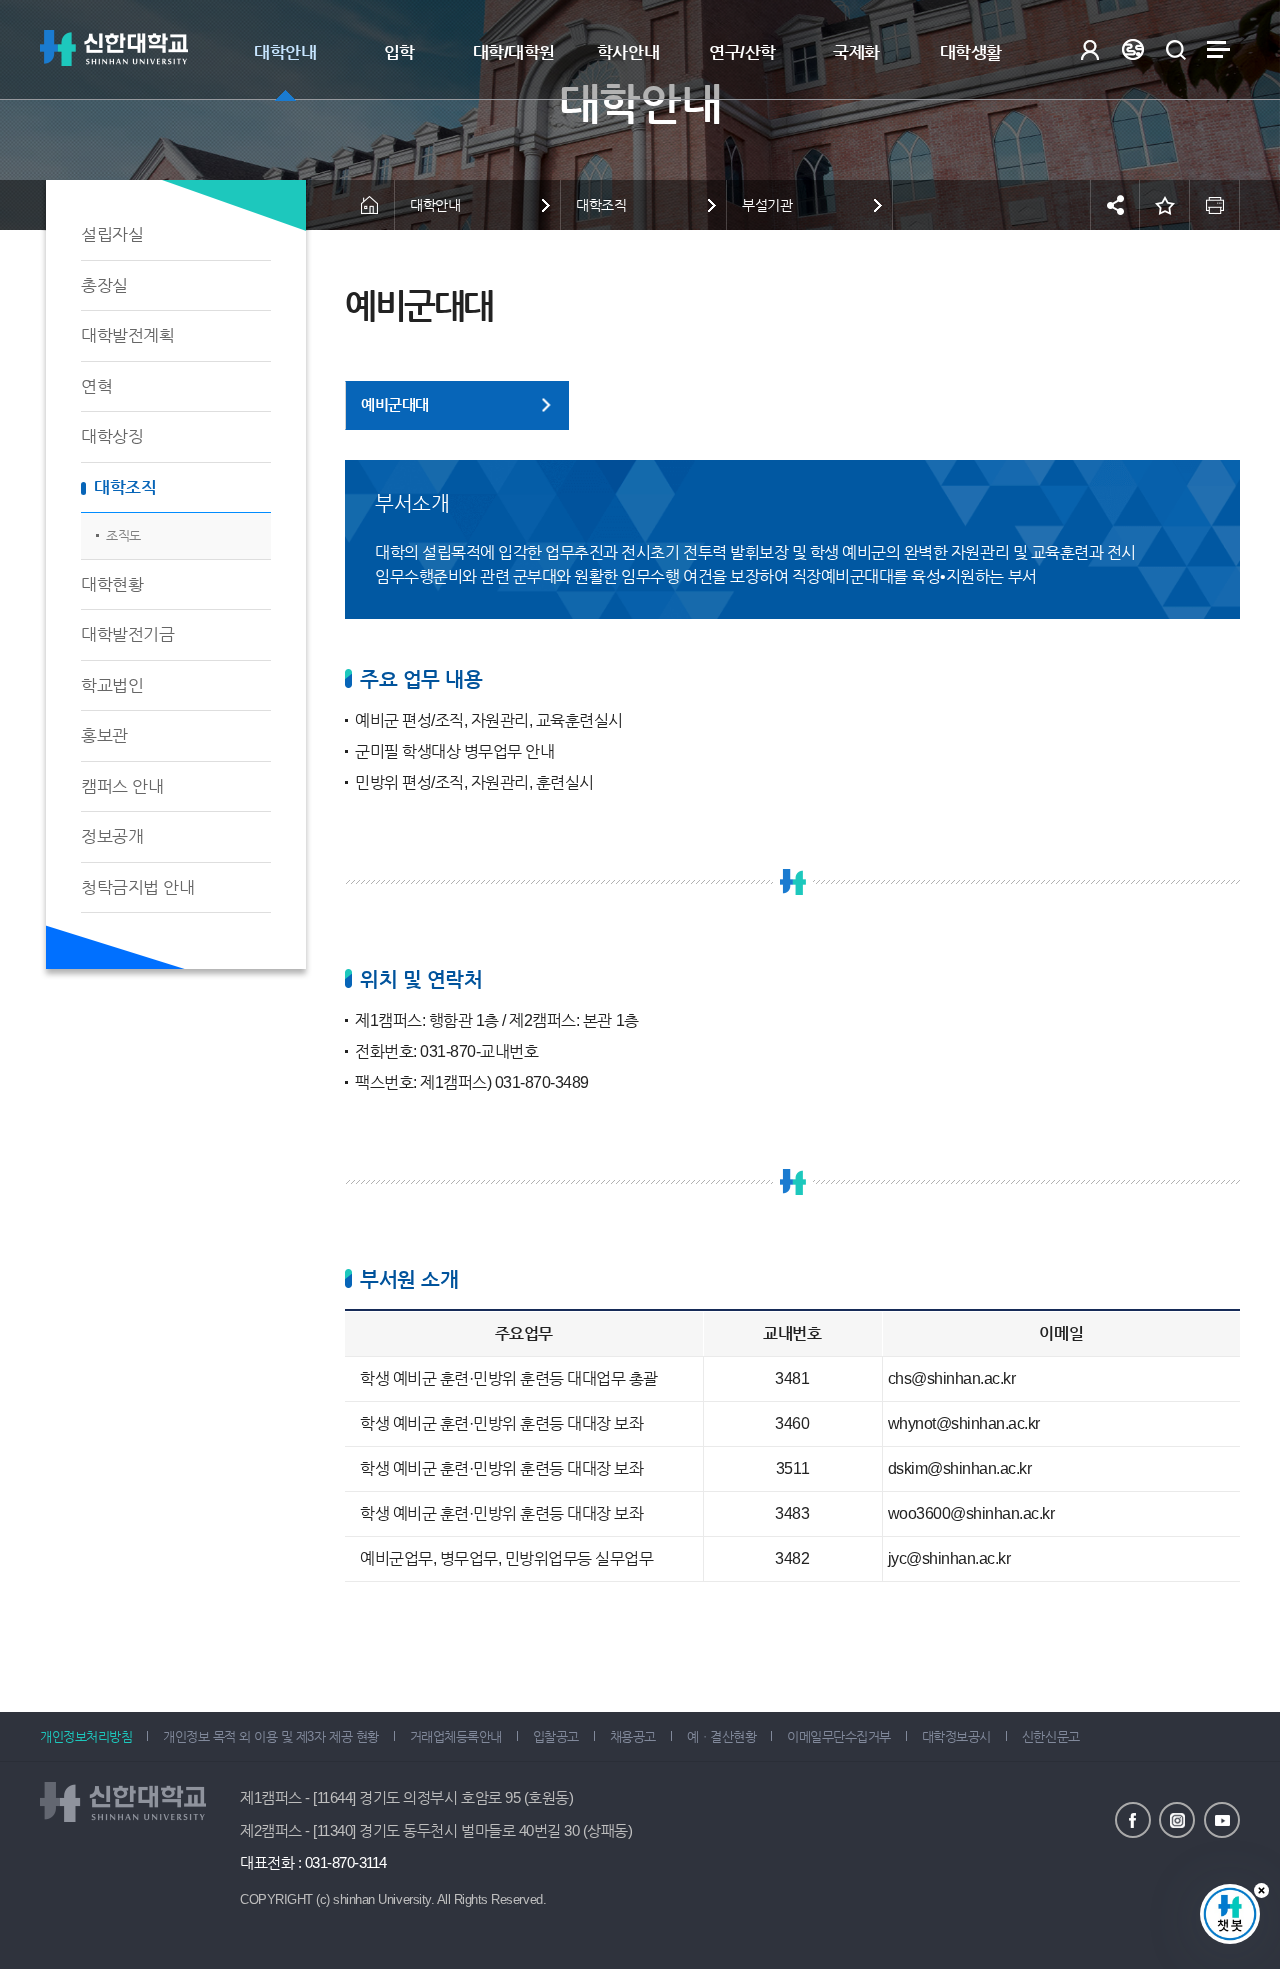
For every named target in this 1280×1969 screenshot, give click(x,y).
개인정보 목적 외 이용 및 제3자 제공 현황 (270, 1736)
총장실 (104, 285)
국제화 (856, 52)
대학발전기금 (127, 634)
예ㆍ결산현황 (721, 1736)
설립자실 (112, 234)
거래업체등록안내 (456, 1736)
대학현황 (112, 584)
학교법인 (112, 685)
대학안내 (285, 52)
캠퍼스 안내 (122, 786)
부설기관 (767, 205)
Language (1132, 49)
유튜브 (1222, 1820)
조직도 (123, 535)
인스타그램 (1177, 1820)
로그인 (1089, 49)
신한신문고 (1051, 1736)
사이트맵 (1218, 49)
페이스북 (1133, 1820)
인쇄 (1215, 205)
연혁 (96, 386)
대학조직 (125, 487)
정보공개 (112, 836)
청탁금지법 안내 (137, 887)
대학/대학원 (514, 52)
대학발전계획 (127, 335)
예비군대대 (395, 404)
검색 (1175, 49)
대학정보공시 (956, 1736)
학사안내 (628, 52)
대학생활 (971, 52)
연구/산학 (742, 52)
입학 (399, 52)
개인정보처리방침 (86, 1736)
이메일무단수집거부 (839, 1736)
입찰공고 (556, 1736)
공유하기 (1115, 205)
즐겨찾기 (1165, 205)
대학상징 (112, 436)
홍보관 (104, 735)
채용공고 (633, 1736)
